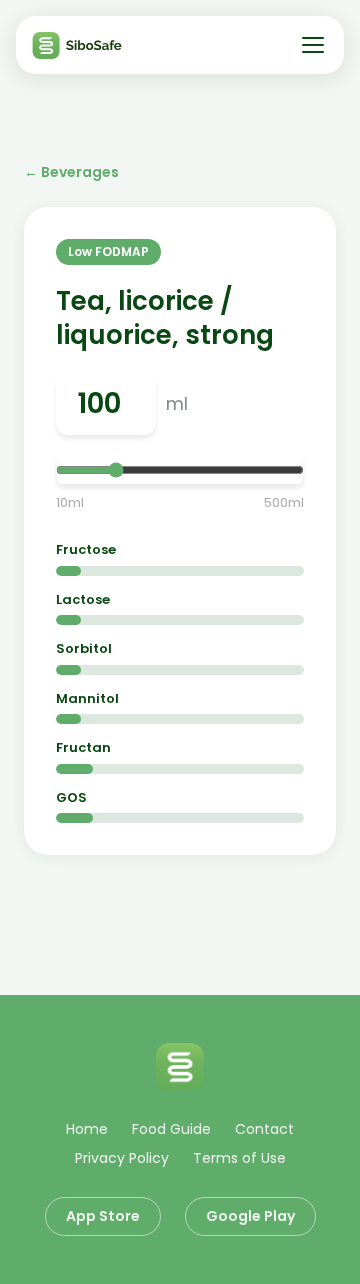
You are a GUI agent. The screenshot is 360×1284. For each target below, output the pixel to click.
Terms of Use (239, 1158)
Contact (264, 1129)
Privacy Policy (122, 1158)
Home (87, 1129)
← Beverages (71, 172)
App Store (103, 1216)
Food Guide (171, 1129)
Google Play (250, 1216)
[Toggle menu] (313, 45)
